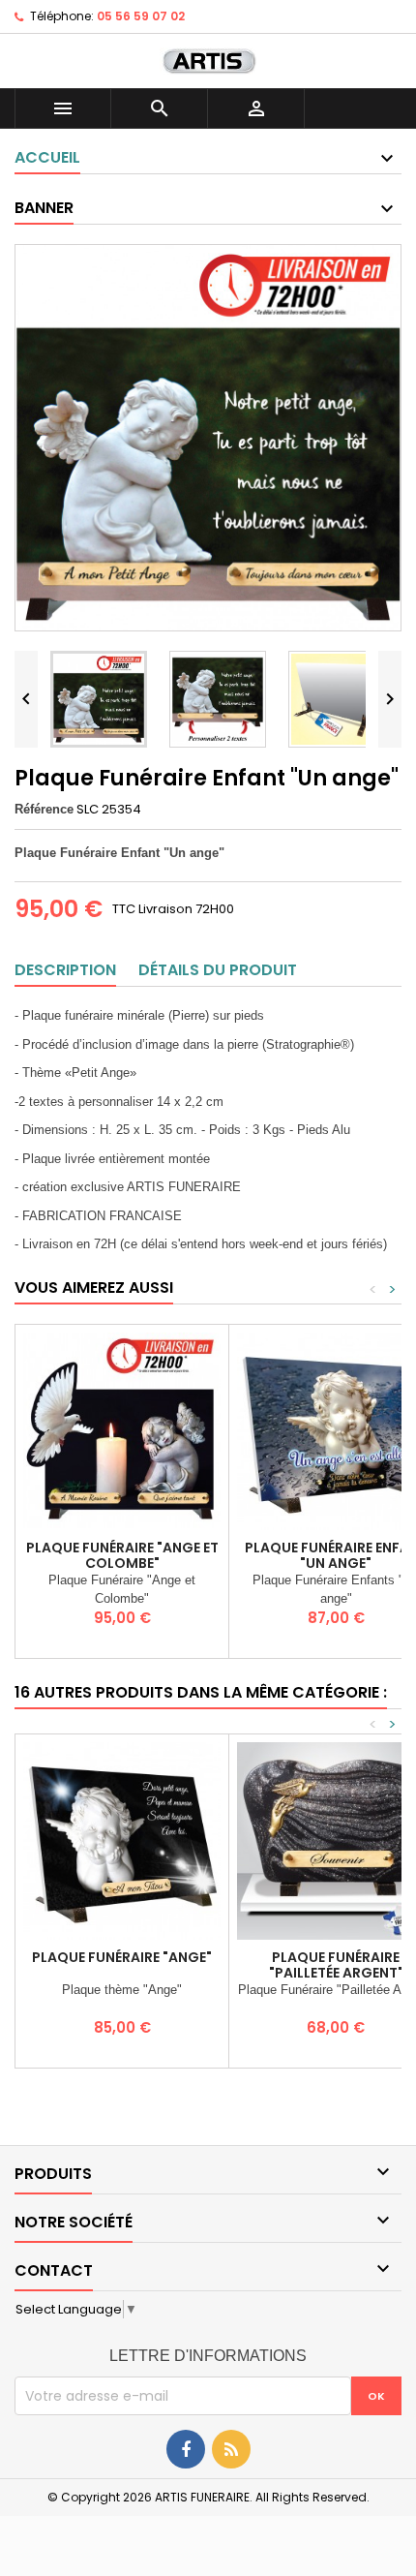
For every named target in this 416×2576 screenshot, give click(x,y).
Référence (44, 809)
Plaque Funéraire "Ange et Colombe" (122, 1555)
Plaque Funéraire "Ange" (122, 1957)
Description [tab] (65, 970)
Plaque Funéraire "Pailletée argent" (336, 1965)
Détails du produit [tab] (218, 970)
